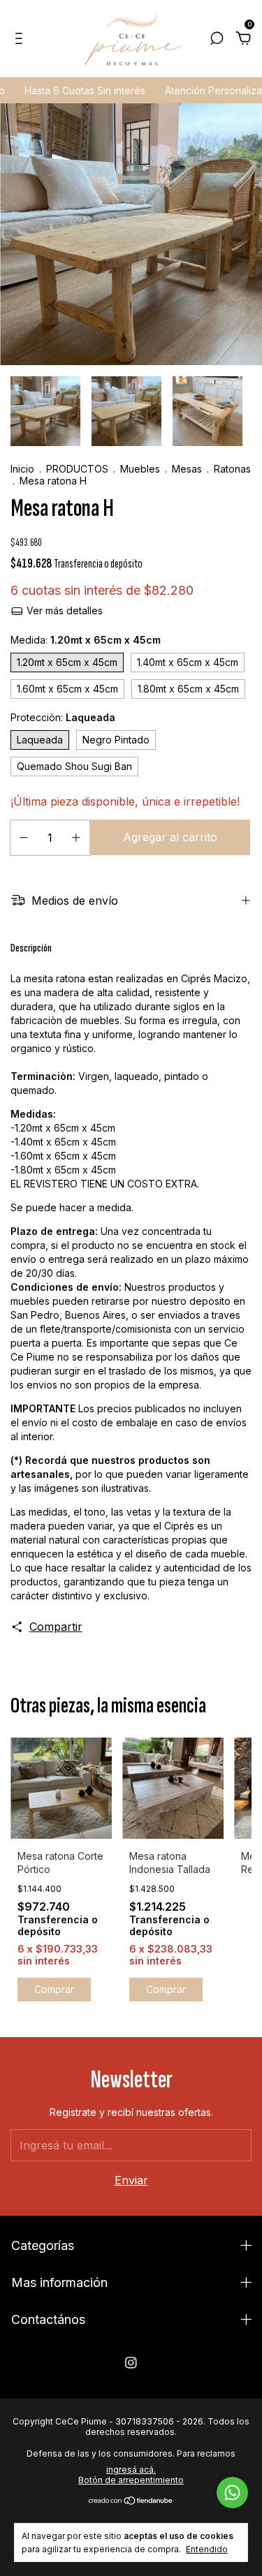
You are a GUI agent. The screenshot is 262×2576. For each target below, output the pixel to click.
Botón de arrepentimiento (131, 2480)
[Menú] (21, 39)
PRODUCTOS (77, 469)
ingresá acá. (131, 2470)
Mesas (188, 469)
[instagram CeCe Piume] (131, 2363)
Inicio (22, 469)
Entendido (207, 2549)
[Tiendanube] (131, 2501)
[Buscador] (217, 39)
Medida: (86, 640)
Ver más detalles (63, 610)
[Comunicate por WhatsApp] (232, 2493)
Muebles (140, 469)
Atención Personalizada (203, 90)
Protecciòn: (63, 717)
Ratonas (232, 469)
